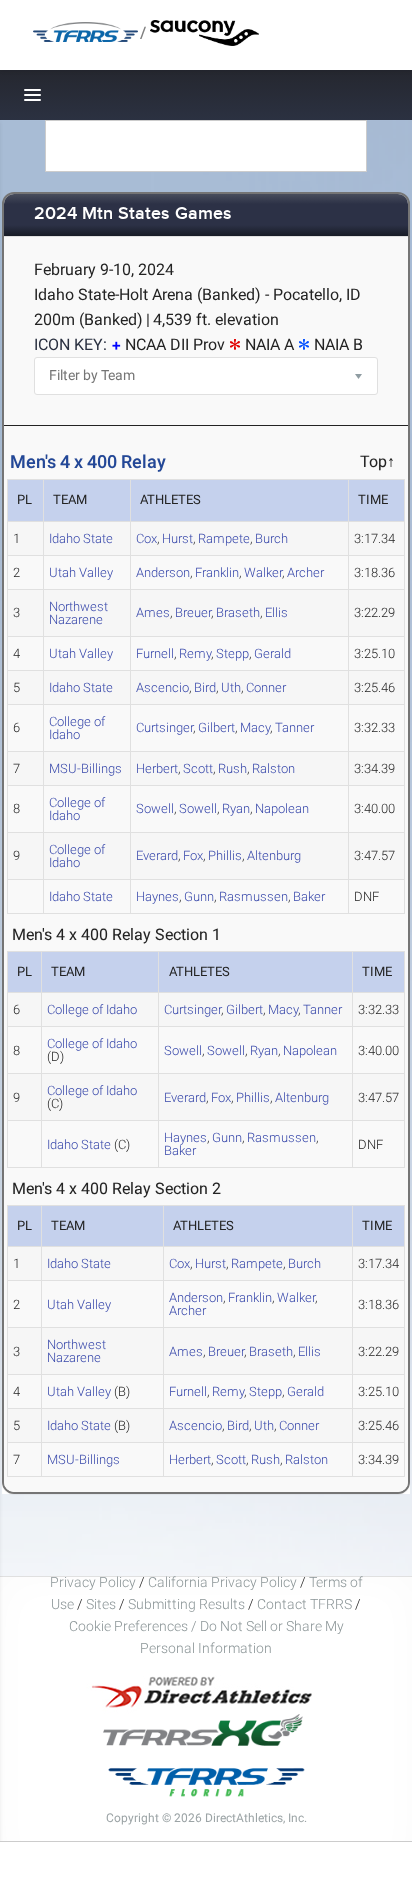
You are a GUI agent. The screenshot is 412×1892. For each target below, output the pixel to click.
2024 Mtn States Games (133, 214)
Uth (231, 687)
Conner (266, 687)
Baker (309, 896)
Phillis (225, 855)
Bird (205, 687)
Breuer (193, 612)
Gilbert (216, 727)
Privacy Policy (93, 1582)
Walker (263, 572)
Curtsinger (164, 727)
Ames (153, 612)
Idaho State (81, 538)
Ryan (236, 808)
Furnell (155, 653)
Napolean (282, 808)
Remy (195, 653)
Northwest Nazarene (78, 613)
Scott (198, 768)
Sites (101, 1604)
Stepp (232, 653)
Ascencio (162, 687)
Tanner (294, 727)
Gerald (272, 653)
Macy (255, 727)
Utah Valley (81, 572)
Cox (146, 538)
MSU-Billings (85, 768)
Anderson (163, 572)
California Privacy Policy (222, 1582)
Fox (193, 855)
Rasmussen (253, 896)
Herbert (157, 768)
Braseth (238, 612)
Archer (305, 572)
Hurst (177, 538)
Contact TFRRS (306, 1604)
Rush (232, 768)
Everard (157, 855)
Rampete (224, 538)
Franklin (217, 572)
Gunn (199, 896)
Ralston (273, 768)
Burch (271, 538)
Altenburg (274, 855)
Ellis (276, 612)
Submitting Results (186, 1604)
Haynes (157, 896)
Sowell (155, 808)
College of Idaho (77, 728)
